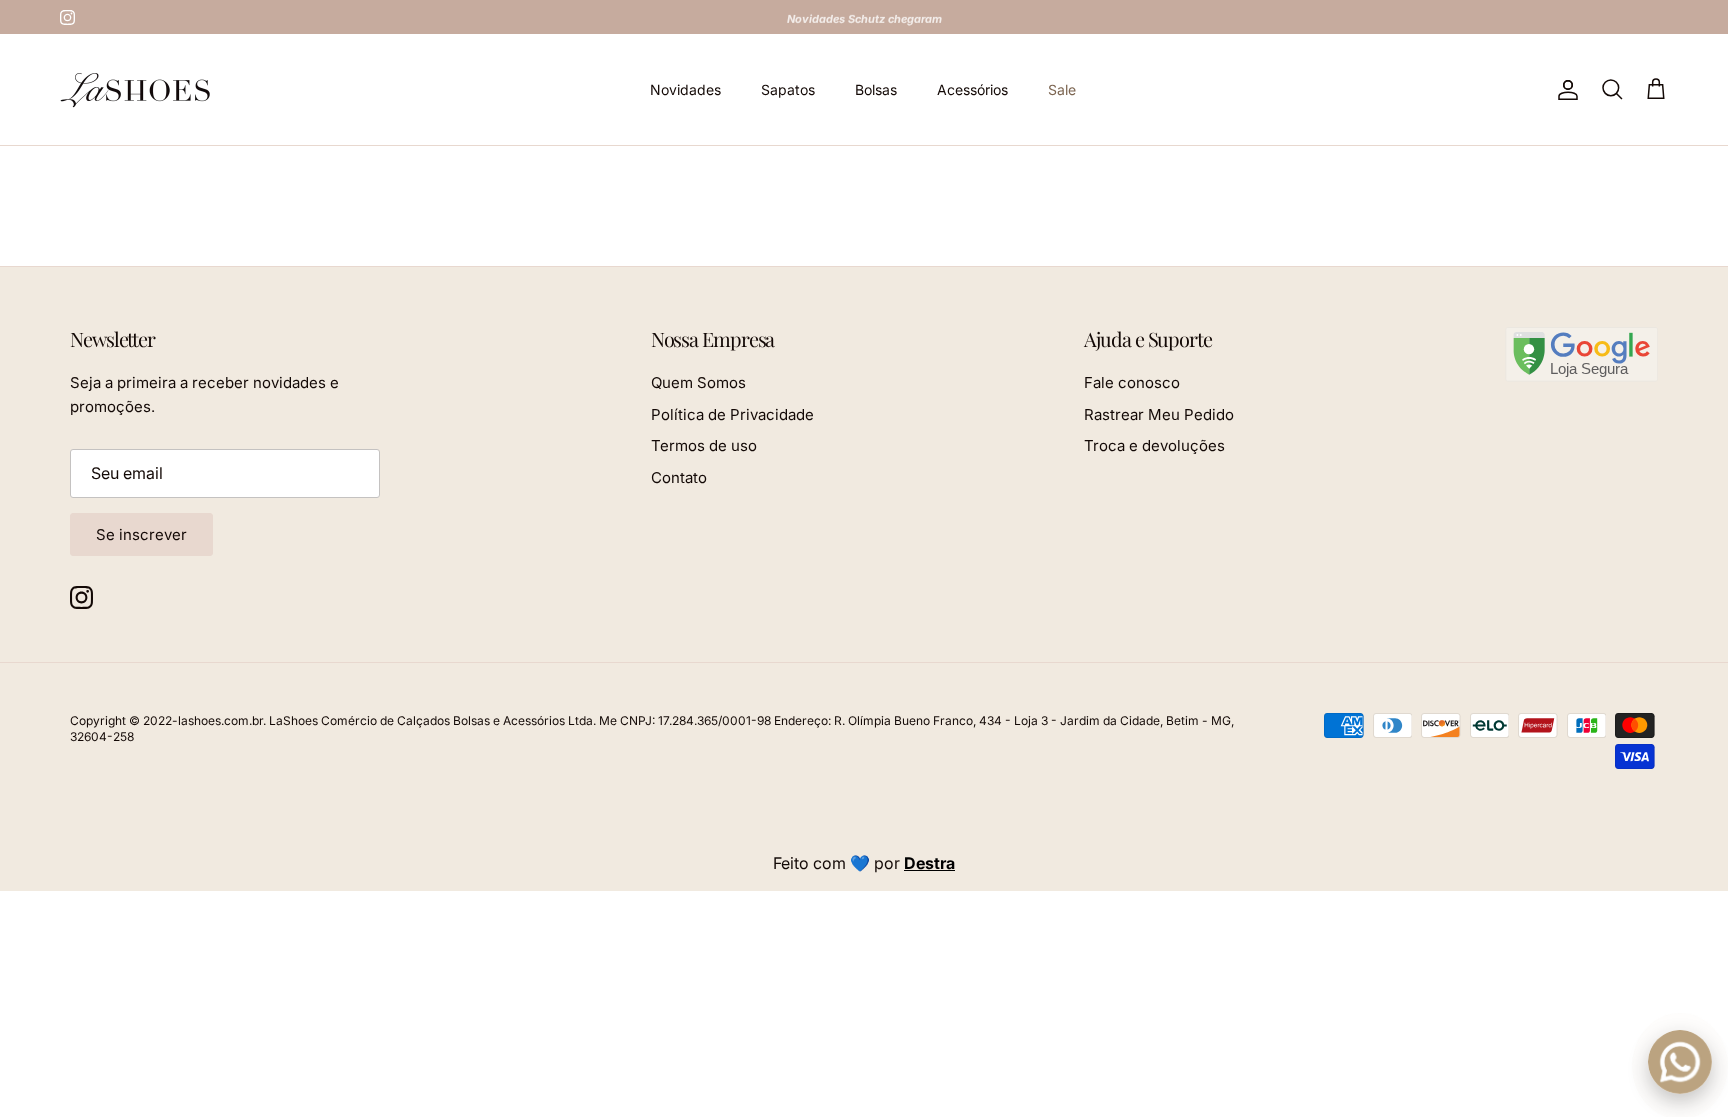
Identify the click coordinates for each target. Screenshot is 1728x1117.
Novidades (685, 89)
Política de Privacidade (732, 414)
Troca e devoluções (1154, 445)
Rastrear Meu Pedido (1159, 414)
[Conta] (1564, 90)
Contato (679, 477)
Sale (1062, 89)
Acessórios (972, 89)
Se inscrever (141, 534)
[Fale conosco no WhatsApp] (1680, 1062)
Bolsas (876, 89)
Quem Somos (698, 382)
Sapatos (788, 89)
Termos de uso (704, 445)
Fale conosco (1132, 382)
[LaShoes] (135, 89)
